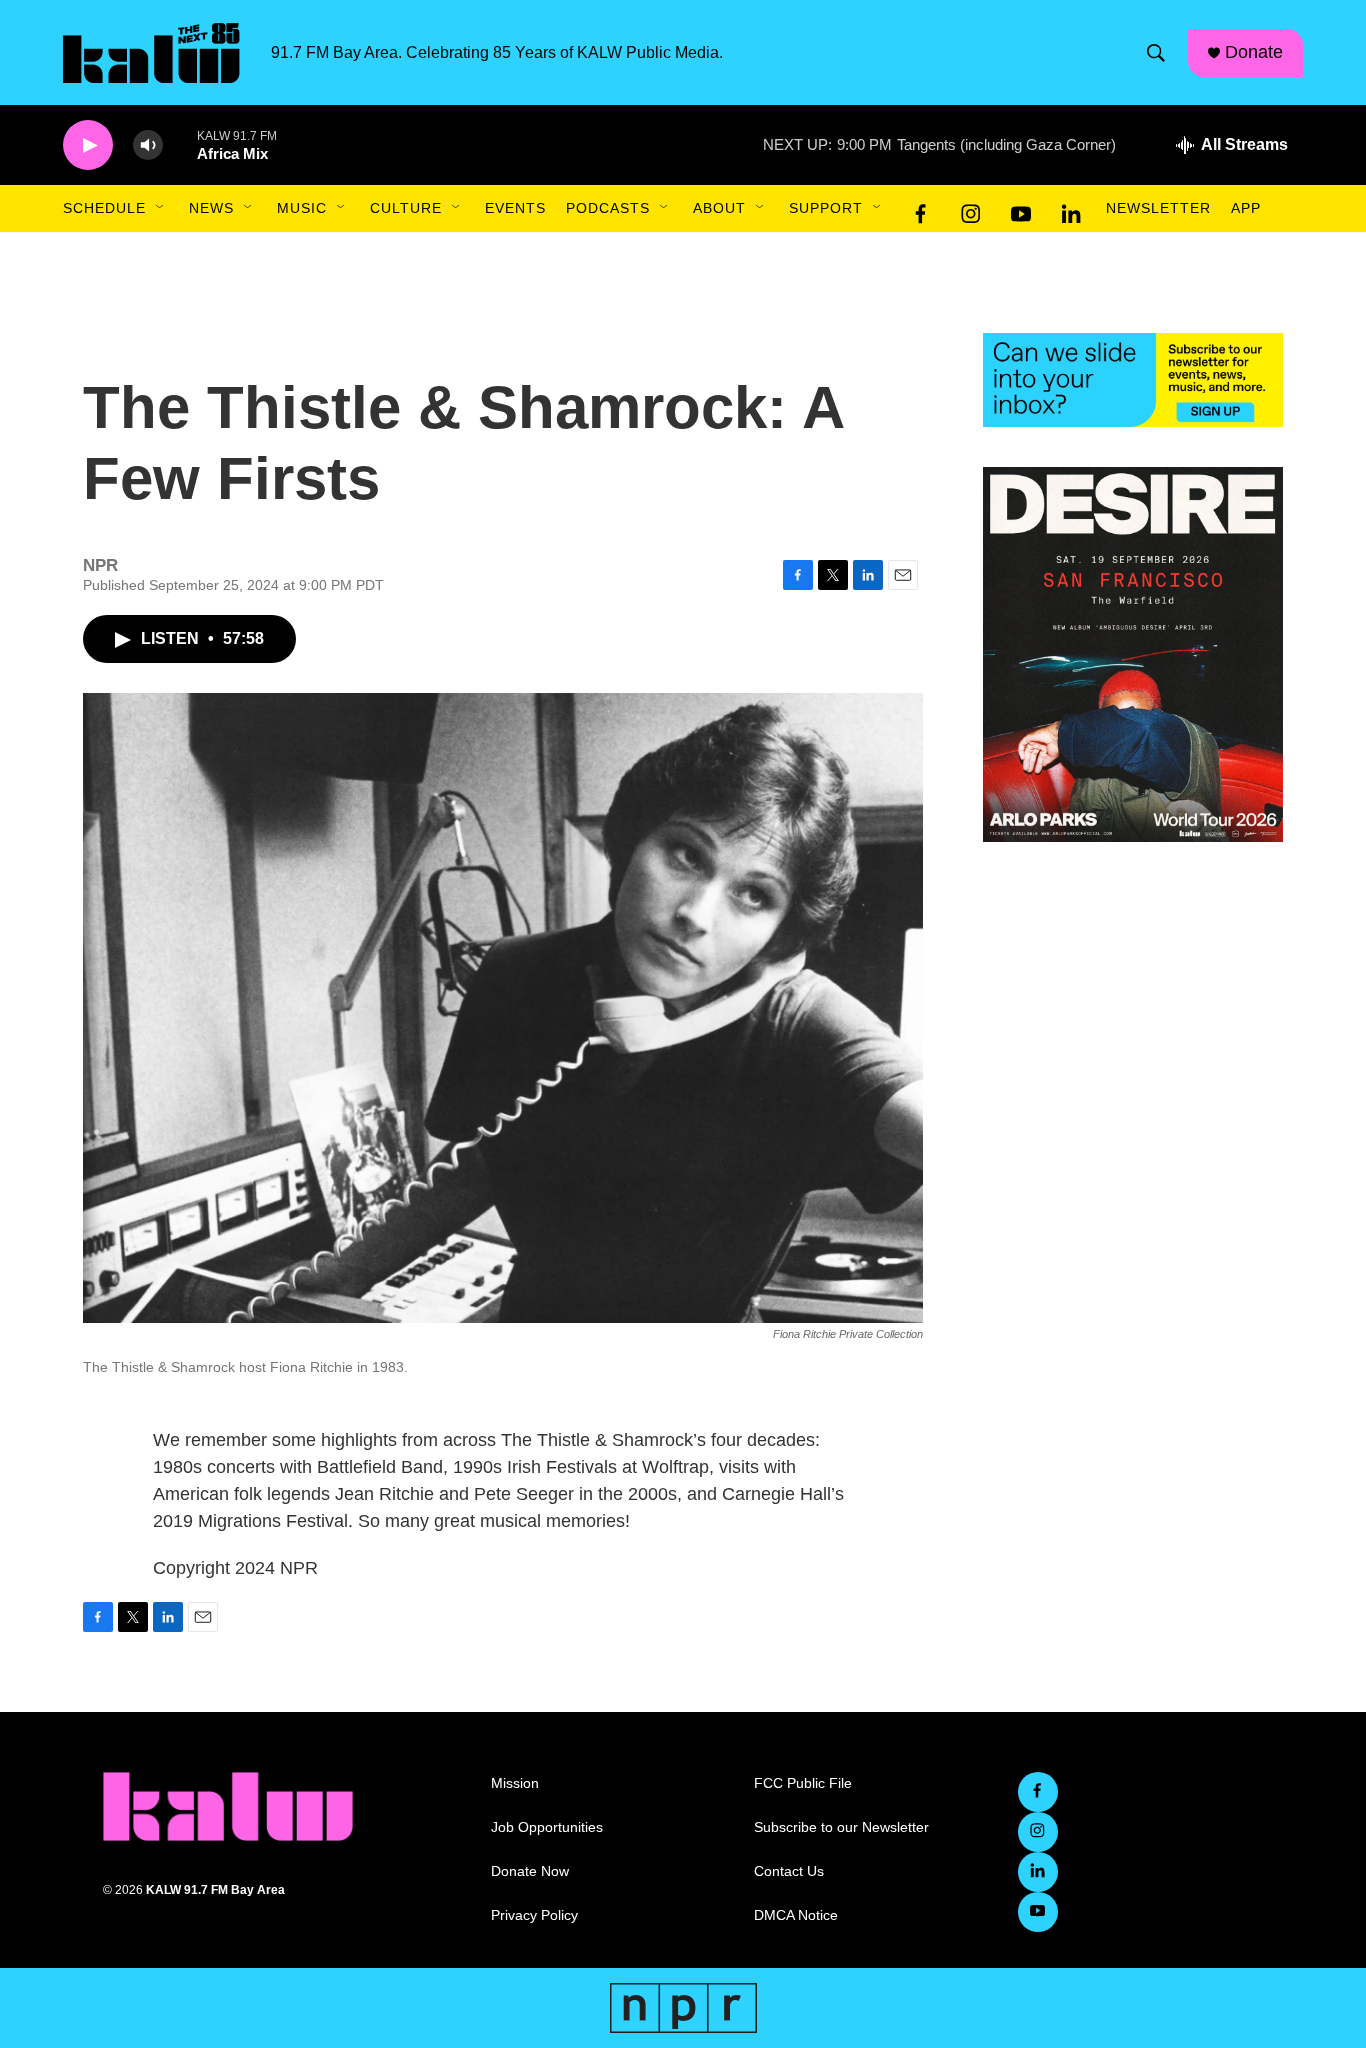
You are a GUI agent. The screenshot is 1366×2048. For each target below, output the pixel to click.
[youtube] (1021, 209)
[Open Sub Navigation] (161, 208)
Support (826, 208)
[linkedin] (1071, 209)
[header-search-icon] (1156, 53)
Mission (515, 1783)
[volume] (148, 145)
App (1246, 208)
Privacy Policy (534, 1915)
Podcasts (608, 208)
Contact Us (789, 1871)
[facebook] (921, 209)
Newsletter (1158, 208)
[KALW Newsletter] (1133, 380)
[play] (88, 145)
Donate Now (530, 1871)
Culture (406, 208)
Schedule (104, 208)
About (719, 208)
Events (515, 208)
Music (302, 208)
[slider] (180, 144)
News (211, 208)
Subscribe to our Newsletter (841, 1827)
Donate (1254, 52)
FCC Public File (803, 1783)
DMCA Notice (796, 1915)
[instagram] (971, 209)
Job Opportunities (547, 1827)
